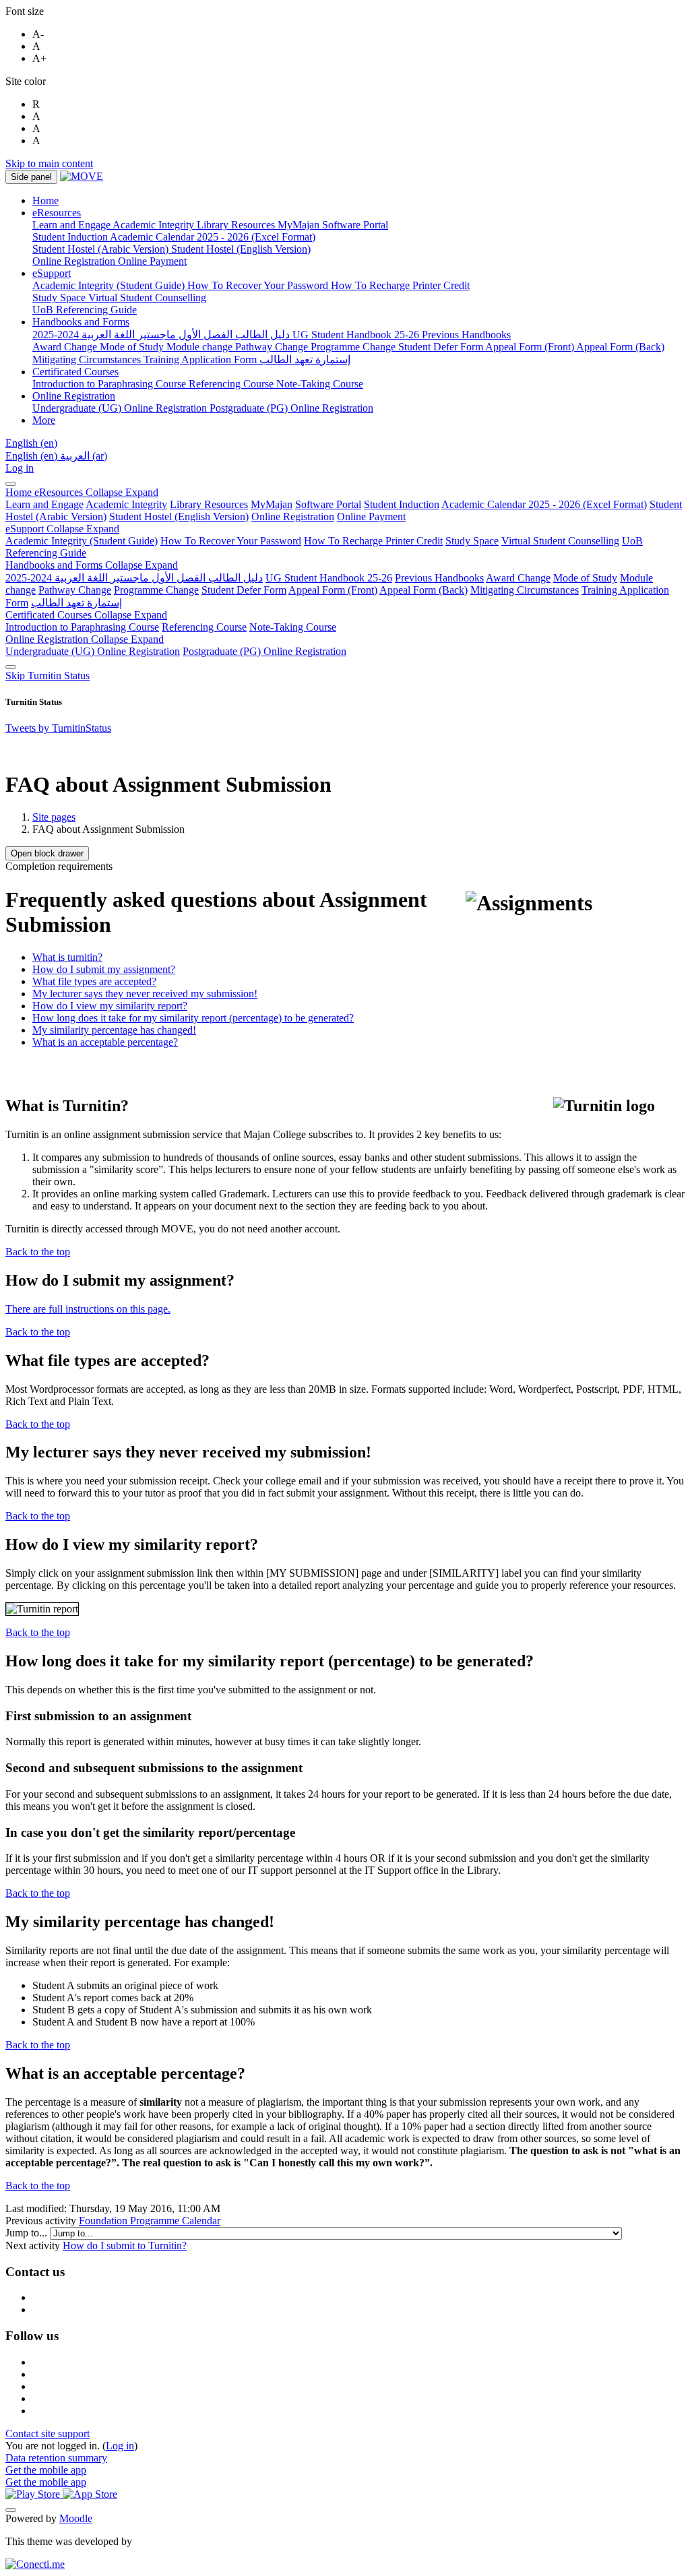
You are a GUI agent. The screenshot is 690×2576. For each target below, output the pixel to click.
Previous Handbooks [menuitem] (466, 335)
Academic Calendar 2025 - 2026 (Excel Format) (544, 504)
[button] (31, 443)
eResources (96, 492)
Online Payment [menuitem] (152, 261)
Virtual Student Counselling (560, 541)
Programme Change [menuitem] (354, 347)
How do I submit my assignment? (104, 969)
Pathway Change (75, 590)
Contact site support (48, 2433)
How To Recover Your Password (231, 541)
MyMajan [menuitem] (300, 225)
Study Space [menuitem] (60, 297)
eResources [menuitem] (57, 213)
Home (20, 492)
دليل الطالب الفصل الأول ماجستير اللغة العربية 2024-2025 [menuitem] (162, 335)
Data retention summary (56, 2458)
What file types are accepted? (94, 981)
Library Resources (209, 504)
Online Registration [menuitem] (75, 261)
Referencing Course (204, 627)
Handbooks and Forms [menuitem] (81, 322)
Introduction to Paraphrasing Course (82, 627)
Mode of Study (585, 578)
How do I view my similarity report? (110, 1006)
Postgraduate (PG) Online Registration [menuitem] (291, 408)
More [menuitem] (44, 420)
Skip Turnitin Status (48, 676)
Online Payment (371, 516)
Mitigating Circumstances (525, 590)
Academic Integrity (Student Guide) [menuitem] (110, 285)
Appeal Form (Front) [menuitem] (531, 347)
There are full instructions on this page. (88, 1309)
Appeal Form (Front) (333, 590)
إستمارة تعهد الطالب (76, 603)
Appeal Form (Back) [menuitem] (620, 347)
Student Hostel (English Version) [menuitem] (241, 249)
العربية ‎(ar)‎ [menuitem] (84, 456)
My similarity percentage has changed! (114, 1030)
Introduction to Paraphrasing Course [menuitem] (111, 384)
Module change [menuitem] (201, 347)
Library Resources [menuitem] (237, 225)
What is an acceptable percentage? (105, 1042)
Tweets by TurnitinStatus (58, 728)
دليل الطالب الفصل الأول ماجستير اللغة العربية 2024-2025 (134, 578)
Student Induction (402, 504)
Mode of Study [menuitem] (133, 347)
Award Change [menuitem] (66, 347)
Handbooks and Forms (92, 565)
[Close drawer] (11, 484)
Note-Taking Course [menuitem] (320, 384)
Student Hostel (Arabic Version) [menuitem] (102, 249)
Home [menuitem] (45, 200)
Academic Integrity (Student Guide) (82, 541)
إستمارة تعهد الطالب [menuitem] (305, 359)
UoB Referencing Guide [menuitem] (85, 310)
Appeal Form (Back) (424, 590)
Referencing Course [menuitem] (232, 384)
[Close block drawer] (11, 667)
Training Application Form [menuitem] (201, 359)
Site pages (54, 817)
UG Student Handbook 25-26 (329, 578)
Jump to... (28, 2233)
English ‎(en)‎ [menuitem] (33, 456)
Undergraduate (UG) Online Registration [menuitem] (121, 408)
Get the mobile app (46, 2470)
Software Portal (328, 504)
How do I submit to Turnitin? (125, 2245)
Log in (20, 468)
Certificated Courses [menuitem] (75, 372)
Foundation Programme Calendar (150, 2221)
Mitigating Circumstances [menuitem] (88, 359)
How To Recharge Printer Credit (373, 541)
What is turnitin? (67, 957)
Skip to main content (49, 163)
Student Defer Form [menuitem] (442, 347)
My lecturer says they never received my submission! (145, 994)
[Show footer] (11, 2510)
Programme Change (156, 590)
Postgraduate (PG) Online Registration (264, 651)
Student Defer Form (244, 590)
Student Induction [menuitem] (71, 237)
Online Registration (293, 516)
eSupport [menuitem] (52, 273)
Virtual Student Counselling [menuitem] (147, 297)
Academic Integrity (126, 504)
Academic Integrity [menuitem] (155, 225)
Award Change (518, 578)
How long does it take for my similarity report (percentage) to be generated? (193, 1018)
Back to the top (38, 1252)
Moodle (76, 2518)
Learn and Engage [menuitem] (72, 225)
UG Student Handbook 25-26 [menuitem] (357, 335)
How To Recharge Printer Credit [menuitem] (400, 285)
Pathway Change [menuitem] (273, 347)
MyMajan (272, 504)
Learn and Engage (44, 504)
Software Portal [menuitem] (355, 225)
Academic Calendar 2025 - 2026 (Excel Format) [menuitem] (213, 237)
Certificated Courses (86, 615)
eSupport (62, 529)
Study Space (472, 541)
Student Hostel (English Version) (179, 516)
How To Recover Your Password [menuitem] (259, 285)
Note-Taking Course (293, 627)
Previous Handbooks (439, 578)
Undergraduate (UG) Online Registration (93, 651)
